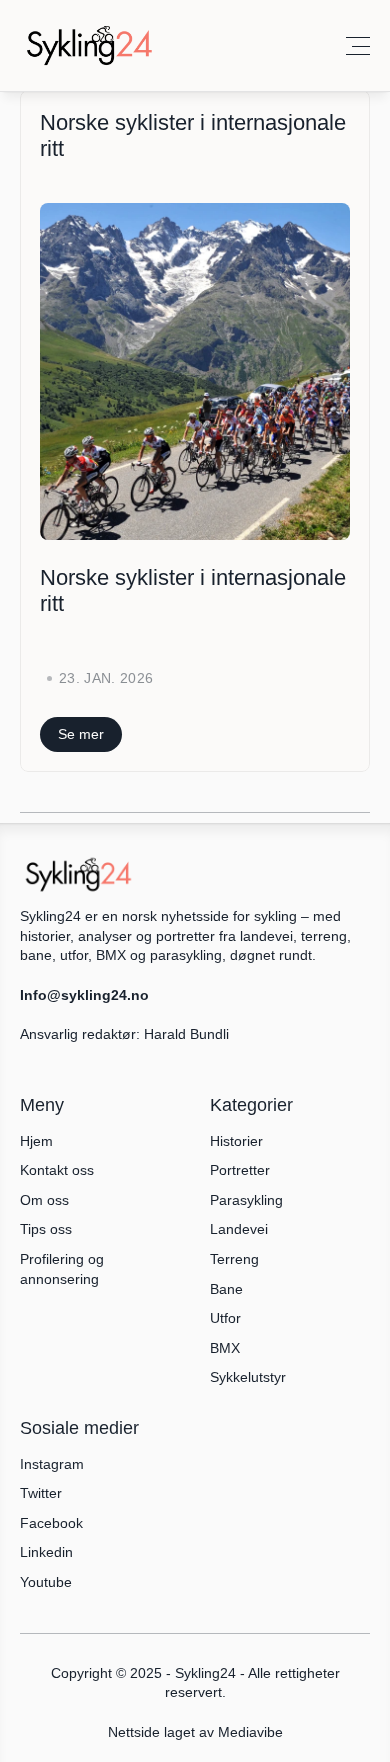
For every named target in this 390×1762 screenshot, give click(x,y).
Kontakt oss (57, 1170)
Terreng (234, 1259)
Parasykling (246, 1200)
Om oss (44, 1200)
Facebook (51, 1523)
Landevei (239, 1229)
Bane (226, 1289)
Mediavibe (250, 1732)
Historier (236, 1141)
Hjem (36, 1141)
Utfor (225, 1318)
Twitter (41, 1493)
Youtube (46, 1582)
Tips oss (46, 1229)
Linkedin (46, 1552)
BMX (225, 1348)
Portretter (240, 1170)
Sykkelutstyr (248, 1377)
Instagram (52, 1464)
